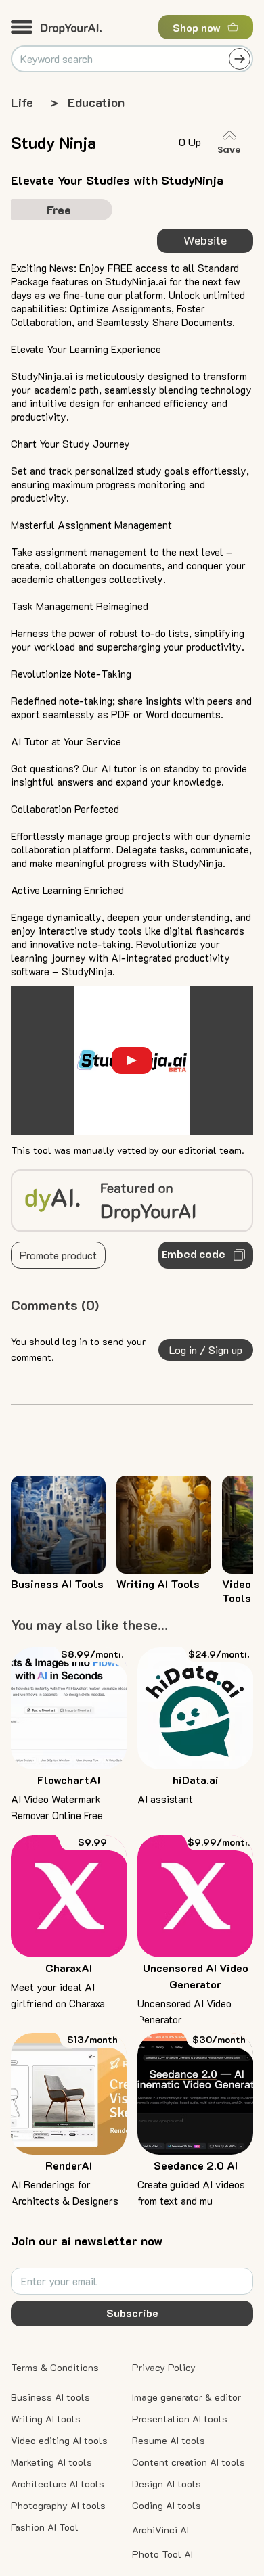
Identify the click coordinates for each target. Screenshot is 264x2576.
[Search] (240, 59)
